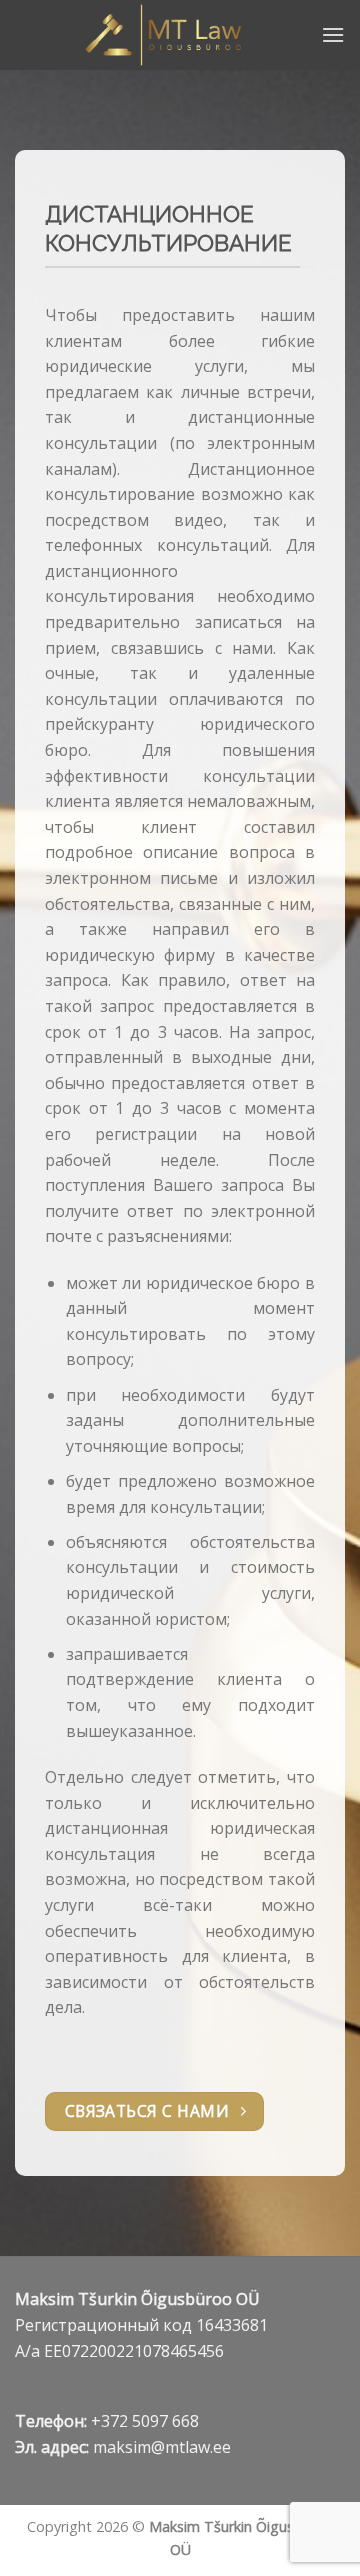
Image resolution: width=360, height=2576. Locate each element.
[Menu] (333, 34)
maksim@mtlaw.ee (162, 2447)
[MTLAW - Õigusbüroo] (168, 35)
